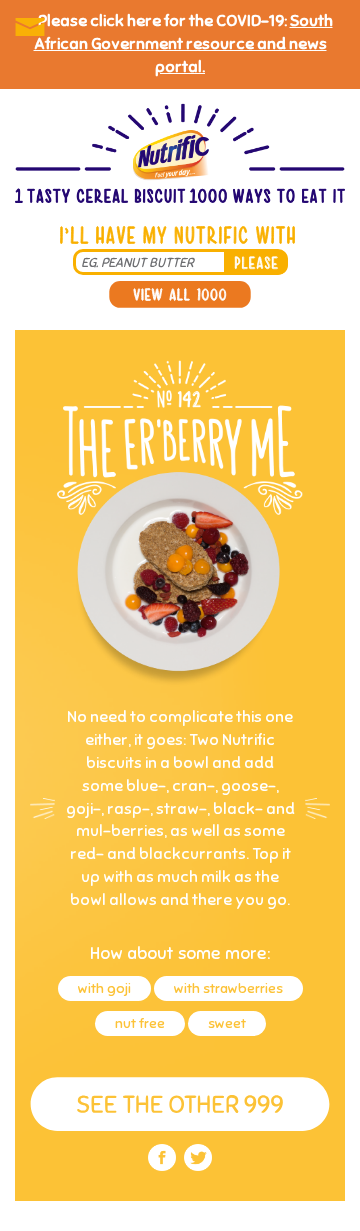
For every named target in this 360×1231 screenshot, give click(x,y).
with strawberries (228, 988)
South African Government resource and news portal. (183, 44)
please (256, 262)
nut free (140, 1023)
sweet (227, 1023)
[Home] (180, 155)
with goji (104, 988)
